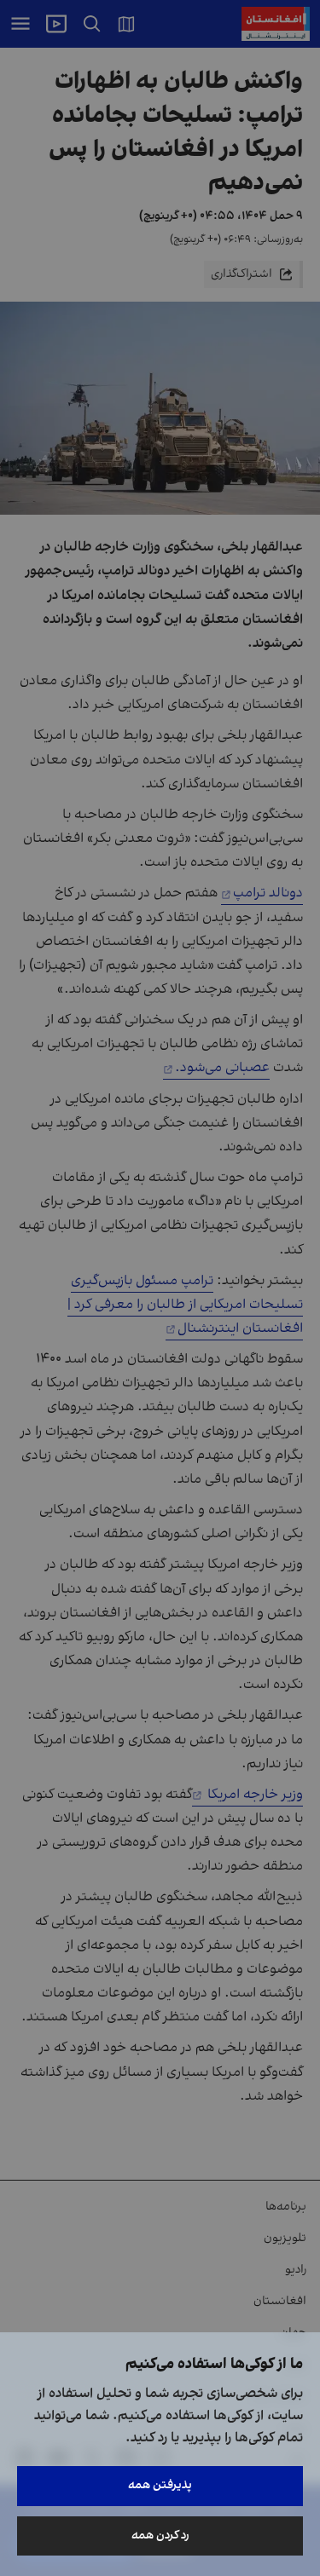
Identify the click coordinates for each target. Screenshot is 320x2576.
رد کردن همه (160, 2536)
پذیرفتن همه (160, 2485)
